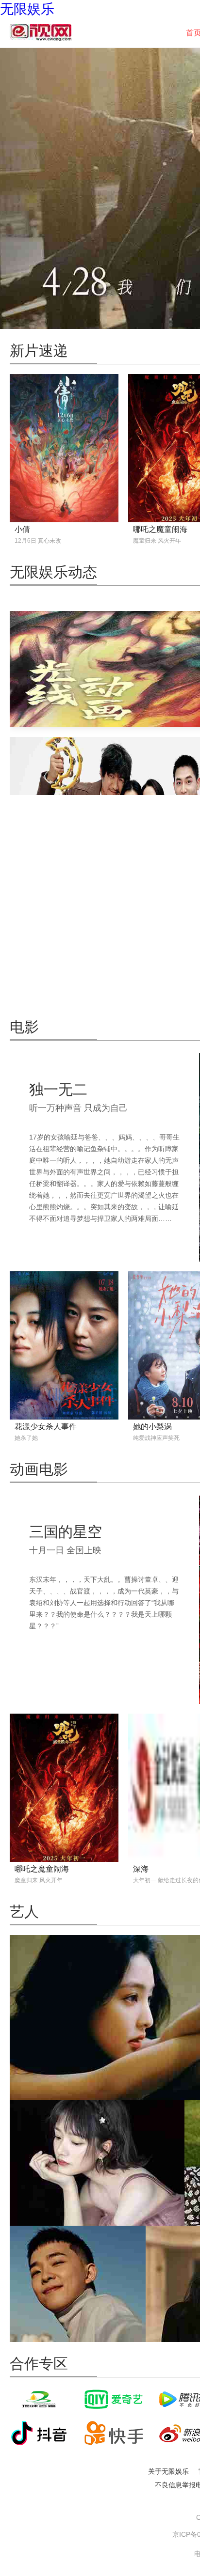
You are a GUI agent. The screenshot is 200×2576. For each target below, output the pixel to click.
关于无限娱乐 (168, 2471)
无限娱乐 (27, 9)
